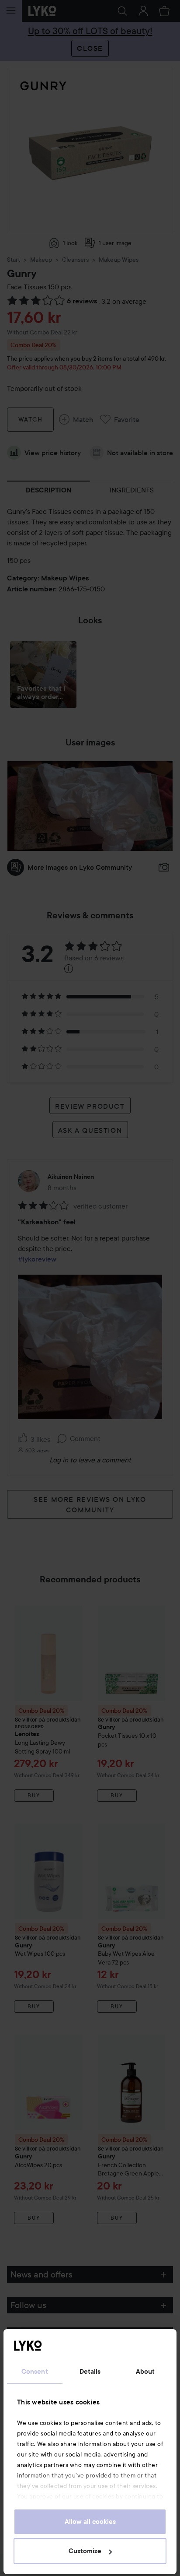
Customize (85, 2551)
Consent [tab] (35, 2372)
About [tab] (145, 2372)
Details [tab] (90, 2372)
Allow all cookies (90, 2522)
